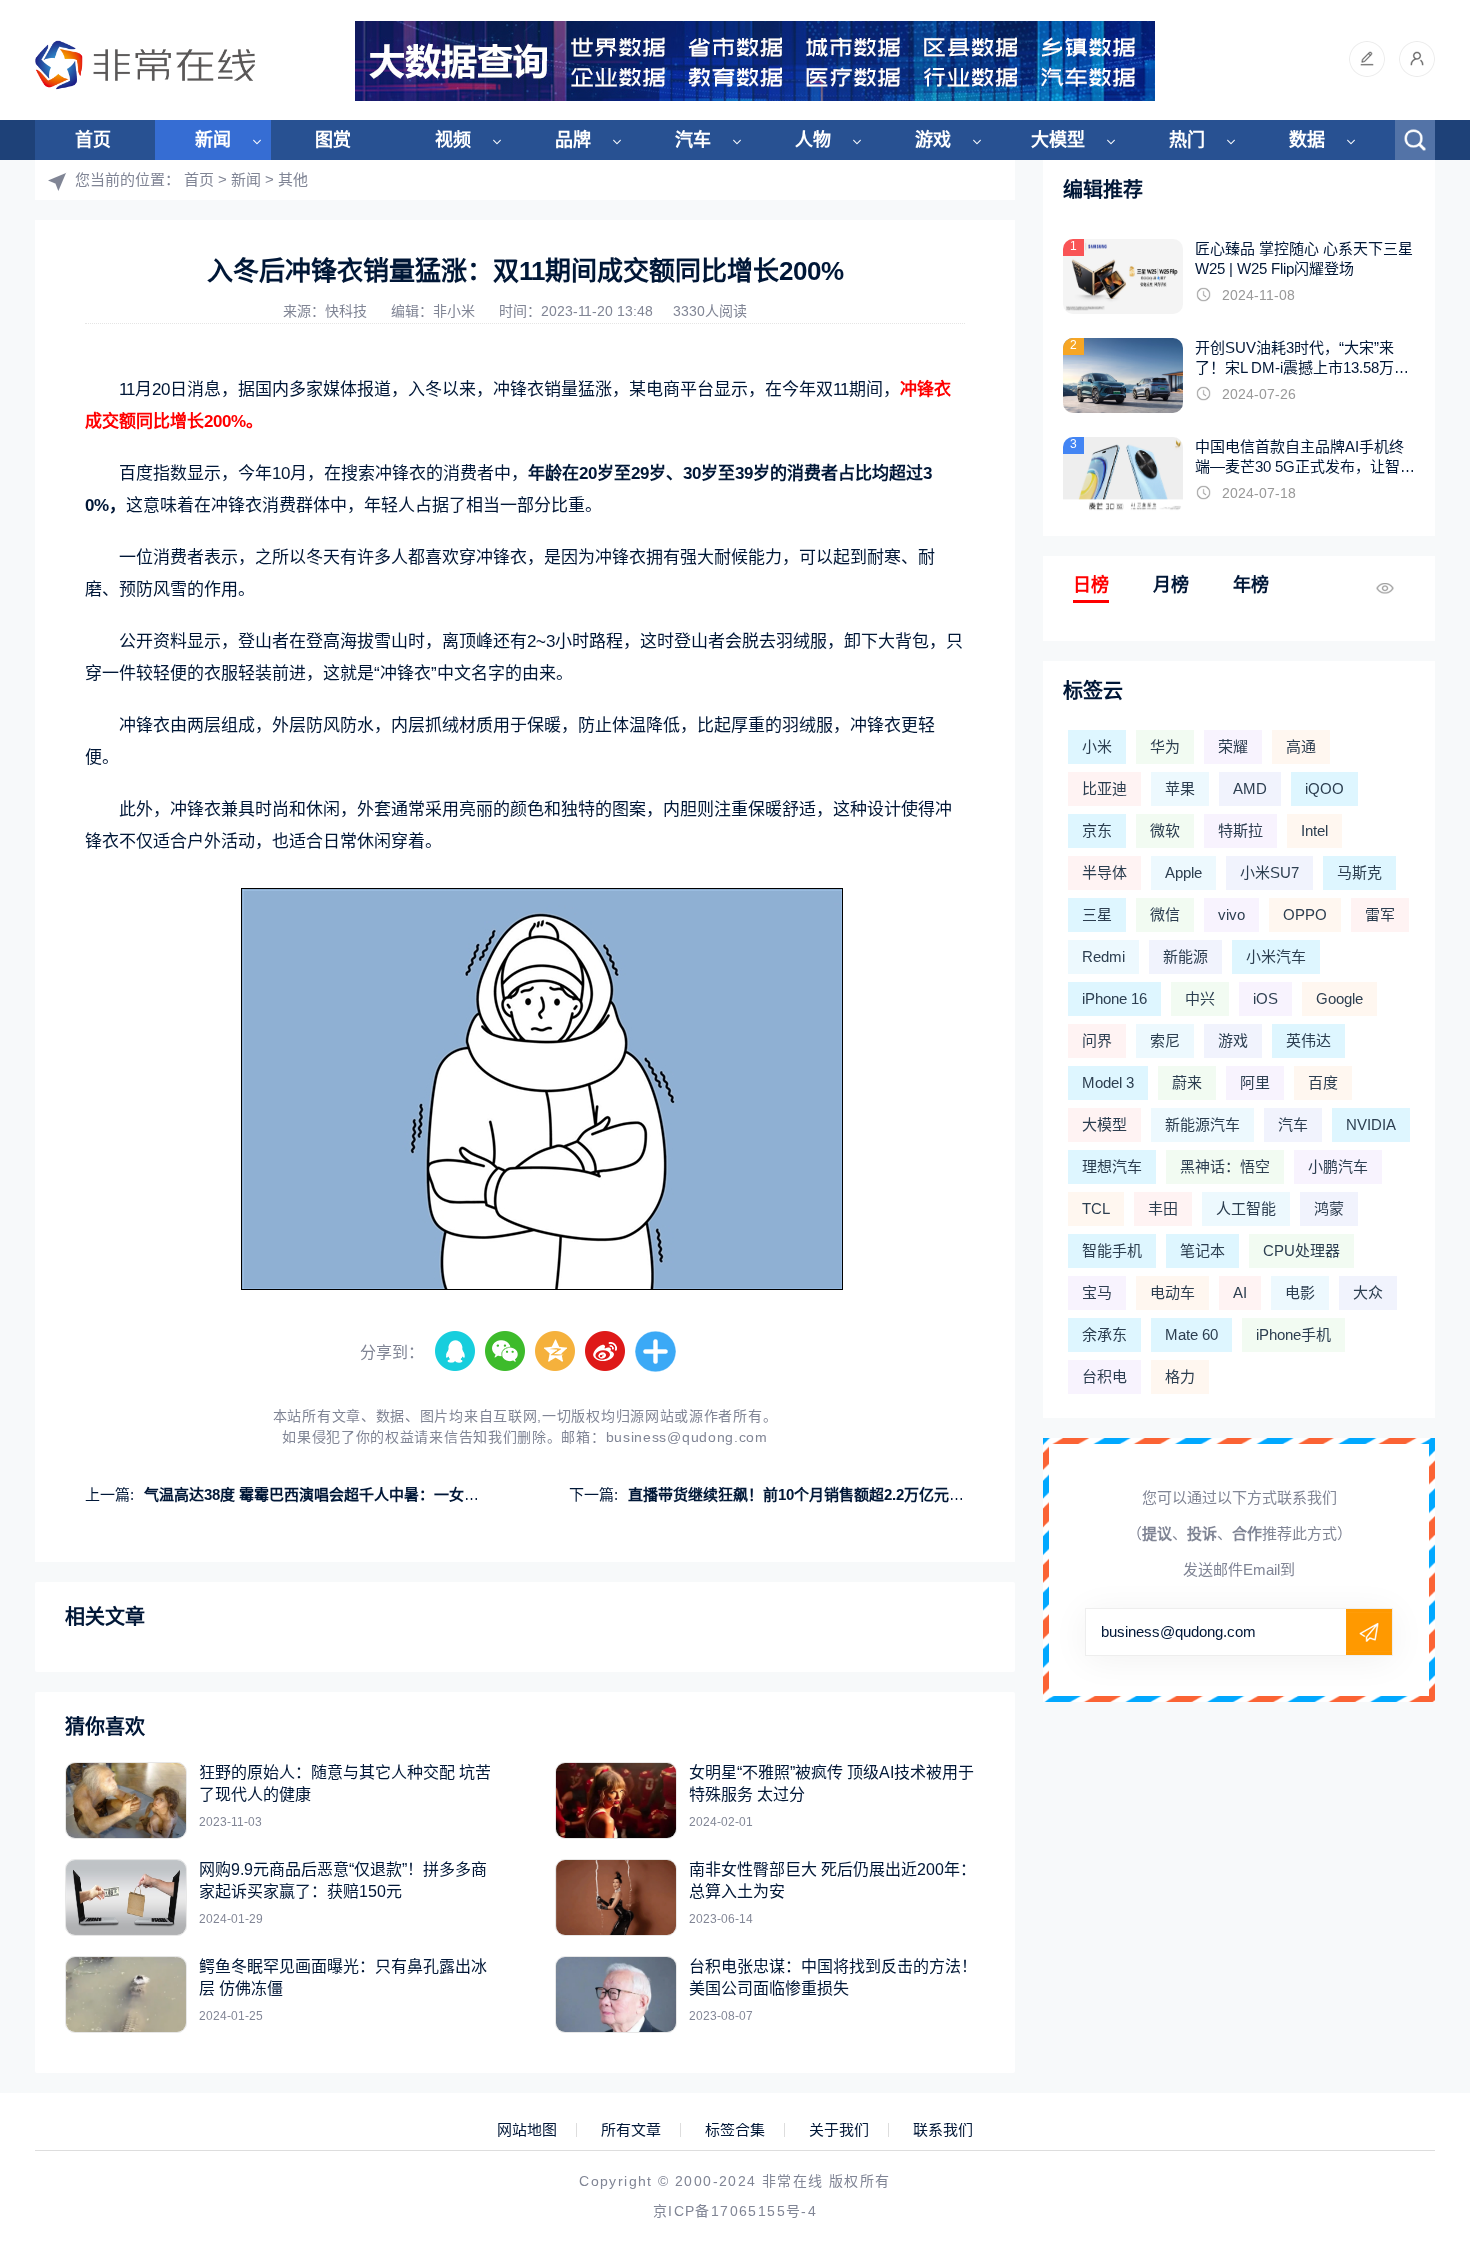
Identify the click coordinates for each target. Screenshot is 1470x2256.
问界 (1097, 1040)
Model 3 (1108, 1082)
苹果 (1180, 788)
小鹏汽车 (1338, 1166)
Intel (1314, 830)
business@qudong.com (687, 1437)
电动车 (1172, 1292)
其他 (293, 179)
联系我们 (943, 2130)
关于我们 (839, 2130)
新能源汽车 (1202, 1124)
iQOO (1324, 788)
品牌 (573, 140)
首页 (93, 140)
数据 (1307, 140)
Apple (1183, 872)
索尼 (1165, 1040)
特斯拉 (1240, 830)
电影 (1300, 1292)
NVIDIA (1371, 1124)
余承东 (1104, 1334)
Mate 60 (1191, 1334)
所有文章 (631, 2130)
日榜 (1091, 585)
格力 (1180, 1376)
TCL (1096, 1208)
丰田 (1163, 1208)
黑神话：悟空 (1225, 1166)
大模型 (1058, 140)
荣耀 (1233, 746)
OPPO (1305, 914)
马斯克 (1359, 872)
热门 (1187, 140)
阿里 (1255, 1082)
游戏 (933, 140)
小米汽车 (1276, 956)
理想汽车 (1112, 1166)
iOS (1265, 998)
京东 (1097, 830)
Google (1339, 998)
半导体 (1104, 872)
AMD (1250, 788)
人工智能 (1246, 1208)
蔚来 (1187, 1082)
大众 (1368, 1292)
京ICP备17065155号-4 (735, 2211)
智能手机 (1112, 1250)
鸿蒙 (1329, 1208)
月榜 (1171, 585)
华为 (1165, 746)
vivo (1231, 914)
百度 (1323, 1082)
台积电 (1104, 1376)
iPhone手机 (1293, 1334)
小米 (1097, 746)
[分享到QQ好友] (456, 1352)
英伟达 (1308, 1040)
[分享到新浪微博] (606, 1352)
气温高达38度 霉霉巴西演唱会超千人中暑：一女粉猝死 (326, 1494)
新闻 (213, 140)
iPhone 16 (1114, 998)
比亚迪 (1104, 788)
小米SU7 (1269, 872)
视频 (453, 140)
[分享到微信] (506, 1352)
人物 (813, 140)
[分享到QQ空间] (556, 1352)
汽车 (693, 140)
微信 (1165, 914)
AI (1240, 1292)
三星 (1097, 914)
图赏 (333, 140)
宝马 (1097, 1292)
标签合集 (735, 2130)
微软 (1165, 830)
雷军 (1380, 914)
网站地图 (527, 2130)
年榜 (1251, 585)
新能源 (1185, 956)
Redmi (1103, 956)
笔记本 (1202, 1250)
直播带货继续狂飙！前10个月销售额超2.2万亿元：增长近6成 (830, 1494)
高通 (1301, 746)
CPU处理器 (1301, 1250)
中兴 (1200, 998)
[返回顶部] (1406, 2006)
